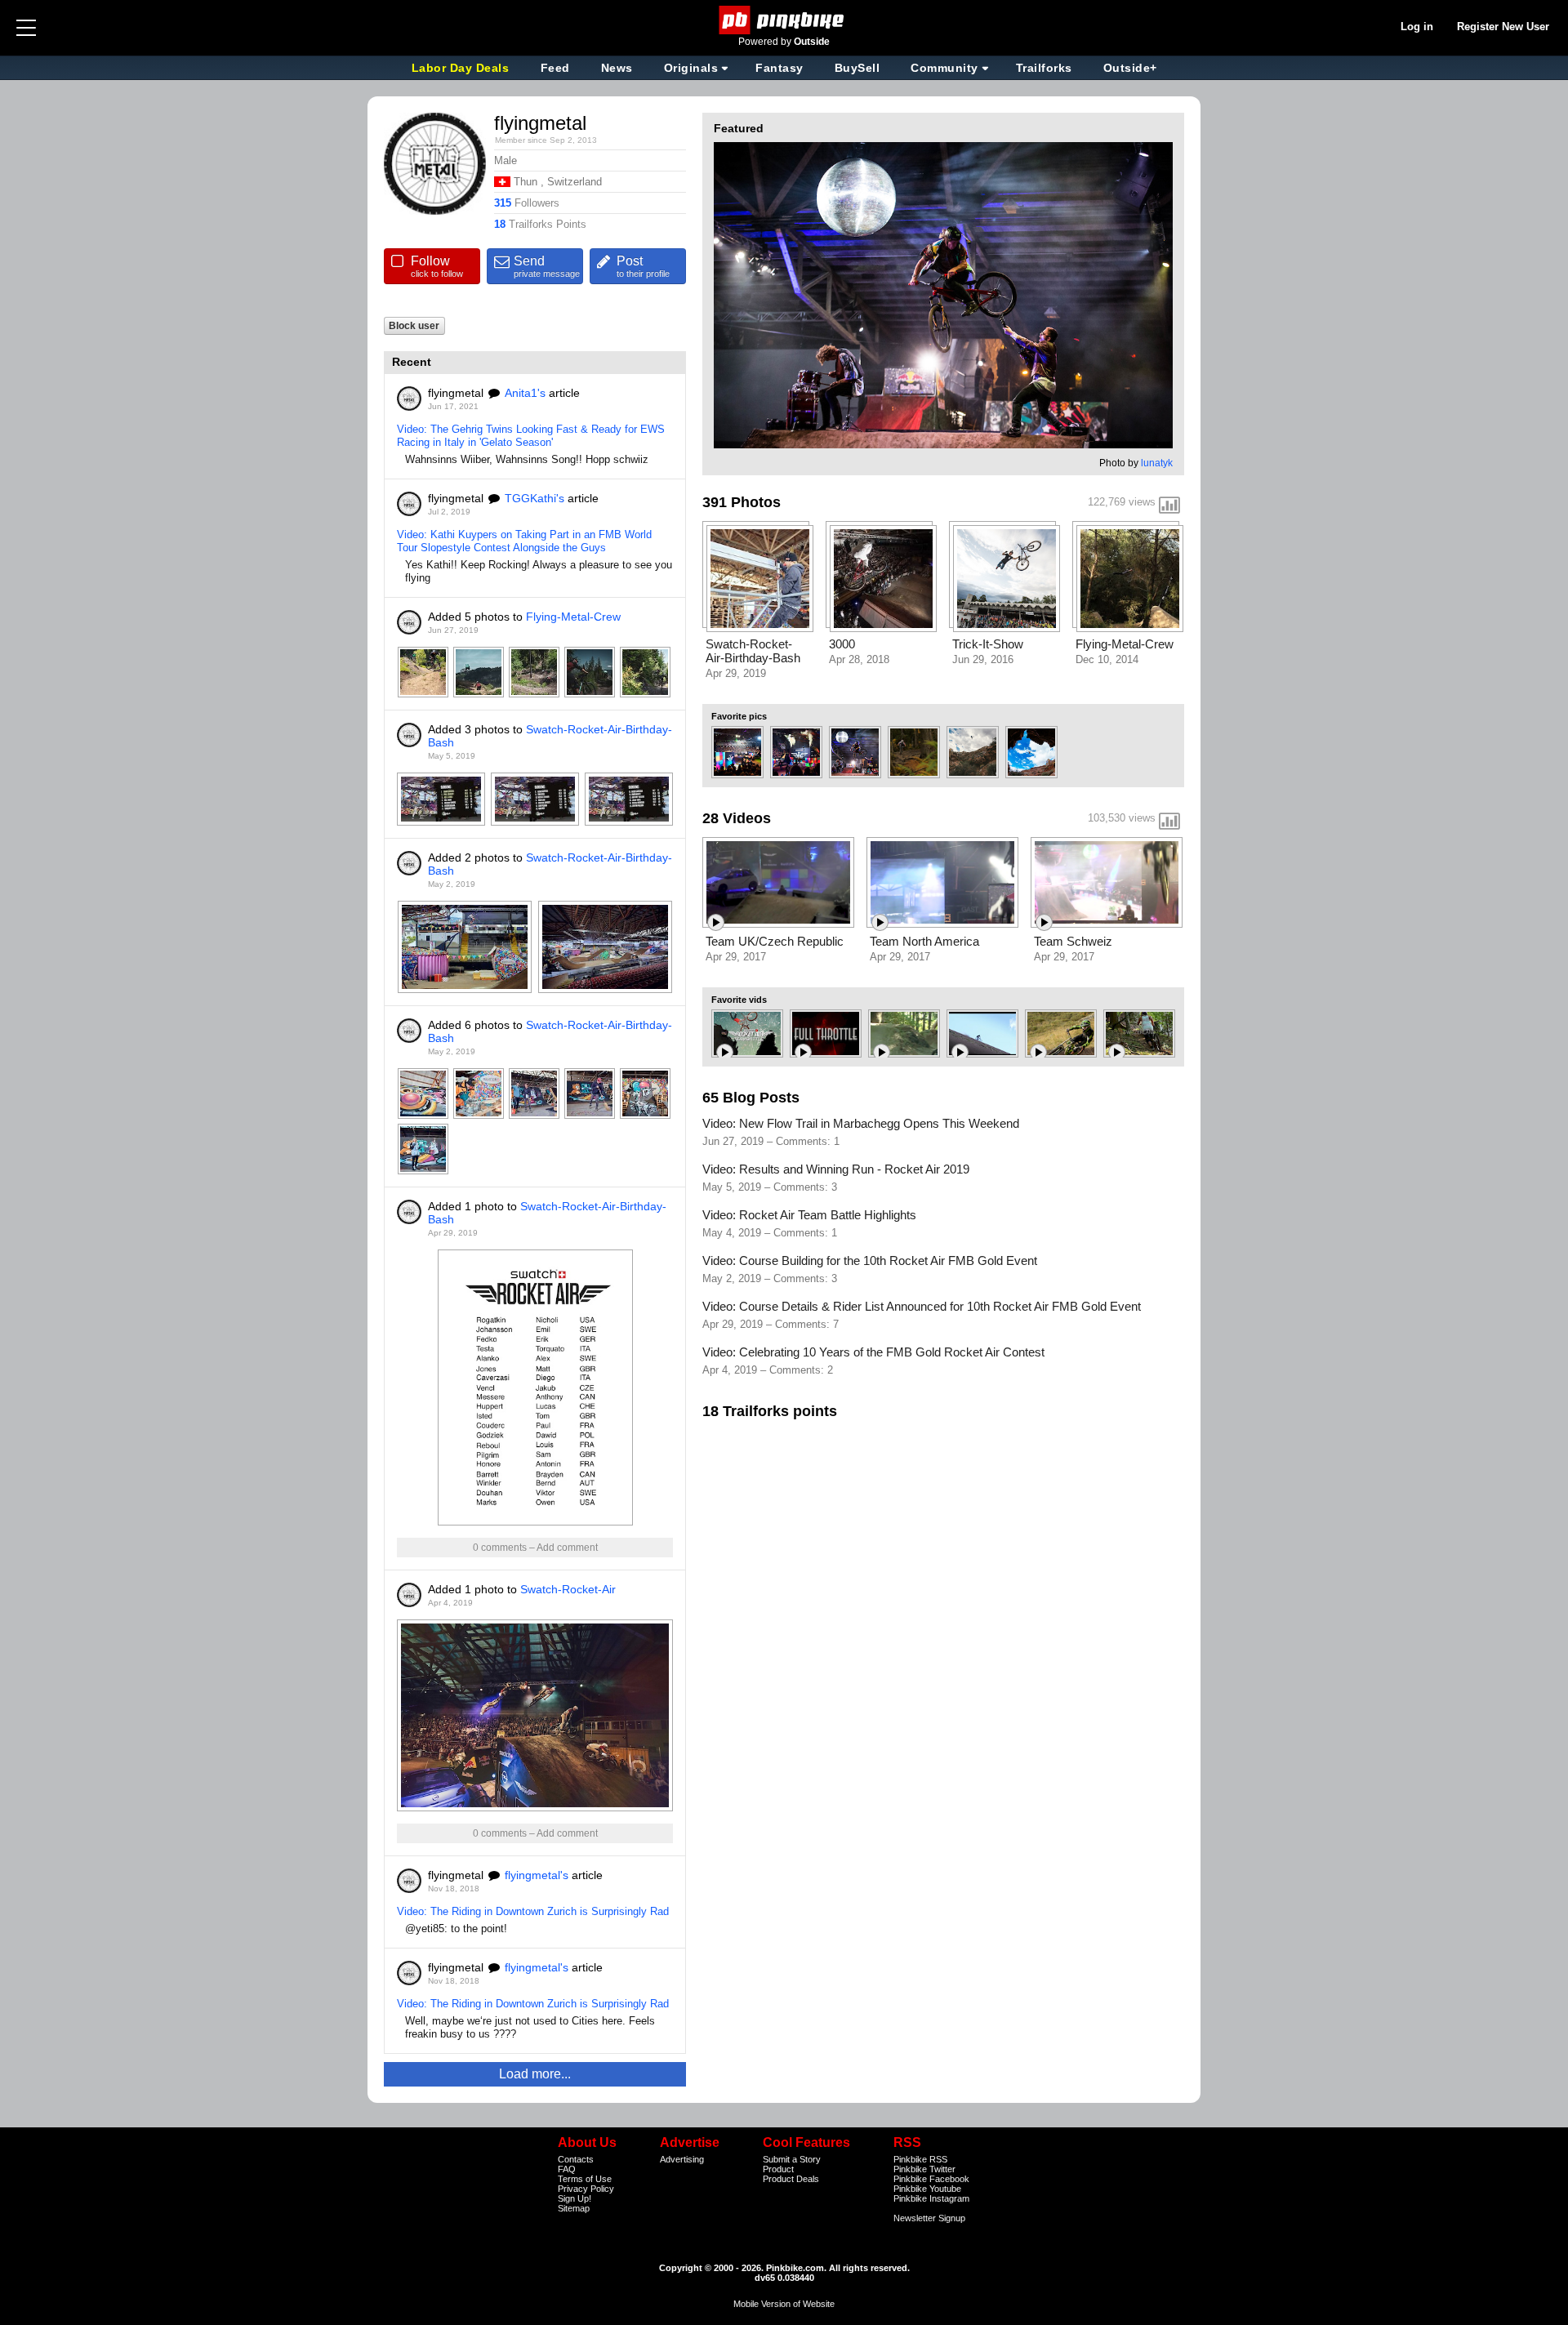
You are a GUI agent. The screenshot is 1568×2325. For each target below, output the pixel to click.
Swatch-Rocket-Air (568, 1589)
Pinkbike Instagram (931, 2198)
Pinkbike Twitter (924, 2169)
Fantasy (780, 68)
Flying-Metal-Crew (573, 617)
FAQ (567, 2169)
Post (643, 266)
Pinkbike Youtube (927, 2189)
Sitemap (574, 2208)
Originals (691, 68)
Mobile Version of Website (784, 2304)
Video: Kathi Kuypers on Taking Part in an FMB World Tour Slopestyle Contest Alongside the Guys (524, 541)
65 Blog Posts (751, 1098)
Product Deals (791, 2179)
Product (778, 2169)
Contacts (576, 2159)
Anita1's (525, 393)
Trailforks (1044, 68)
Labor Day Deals (462, 68)
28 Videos (737, 818)
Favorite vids (739, 1000)
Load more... (535, 2074)
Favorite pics (739, 716)
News (617, 68)
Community (944, 68)
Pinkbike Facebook (931, 2179)
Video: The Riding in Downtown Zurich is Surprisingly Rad (533, 1911)
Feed (555, 68)
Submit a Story (792, 2159)
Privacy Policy (586, 2189)
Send (547, 266)
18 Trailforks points (770, 1411)
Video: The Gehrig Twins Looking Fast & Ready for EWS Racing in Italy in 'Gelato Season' (531, 436)
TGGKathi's (535, 498)
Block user (414, 325)
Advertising (682, 2159)
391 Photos (742, 502)
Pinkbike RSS (920, 2159)
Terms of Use (585, 2179)
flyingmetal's (537, 1875)
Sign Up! (575, 2198)
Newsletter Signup (929, 2218)
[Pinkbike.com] (784, 20)
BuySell (857, 68)
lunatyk (1157, 463)
